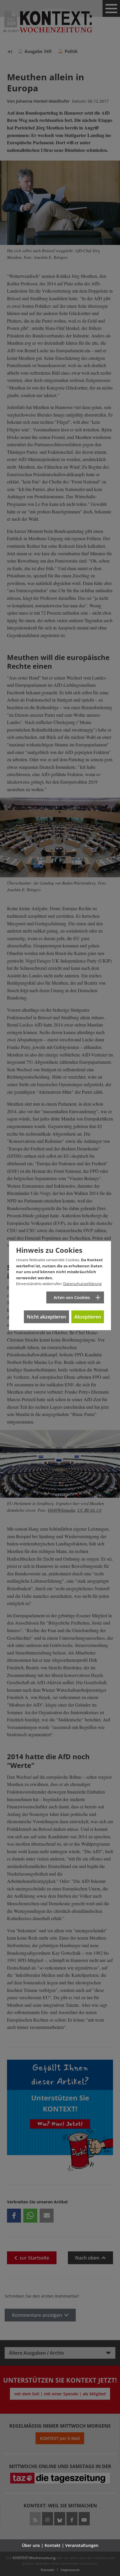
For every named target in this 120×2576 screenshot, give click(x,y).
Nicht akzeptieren (46, 1317)
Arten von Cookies (72, 1297)
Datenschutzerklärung (82, 1284)
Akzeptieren (88, 1317)
